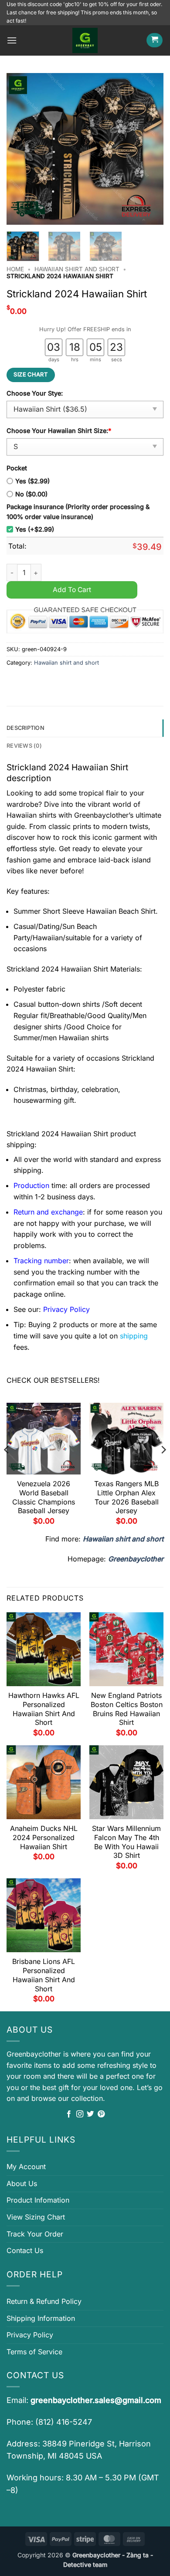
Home (15, 269)
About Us (22, 2183)
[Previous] (20, 149)
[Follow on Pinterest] (101, 2114)
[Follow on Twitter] (90, 2114)
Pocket (17, 468)
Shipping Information (41, 2318)
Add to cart (72, 590)
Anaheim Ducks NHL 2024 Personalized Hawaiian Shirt (44, 1837)
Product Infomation (38, 2200)
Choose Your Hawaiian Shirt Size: (59, 431)
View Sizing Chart (36, 2217)
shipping (134, 1336)
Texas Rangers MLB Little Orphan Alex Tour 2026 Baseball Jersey (126, 1497)
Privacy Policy (30, 2335)
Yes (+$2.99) (35, 529)
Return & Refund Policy (44, 2301)
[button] (12, 40)
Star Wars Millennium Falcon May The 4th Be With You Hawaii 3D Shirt (126, 1842)
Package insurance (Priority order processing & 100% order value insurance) (78, 512)
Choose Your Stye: (35, 393)
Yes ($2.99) (32, 481)
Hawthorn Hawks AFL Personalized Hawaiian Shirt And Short (44, 1709)
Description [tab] (25, 728)
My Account (26, 2167)
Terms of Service (34, 2352)
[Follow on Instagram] (80, 2114)
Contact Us (25, 2250)
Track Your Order (35, 2234)
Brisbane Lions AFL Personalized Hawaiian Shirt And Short (44, 1975)
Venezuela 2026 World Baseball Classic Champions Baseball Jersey (44, 1497)
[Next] (150, 149)
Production (31, 1185)
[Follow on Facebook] (69, 2114)
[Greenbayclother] (85, 40)
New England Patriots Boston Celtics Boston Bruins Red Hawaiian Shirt (127, 1709)
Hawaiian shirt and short (77, 269)
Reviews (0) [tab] (24, 746)
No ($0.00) (31, 494)
